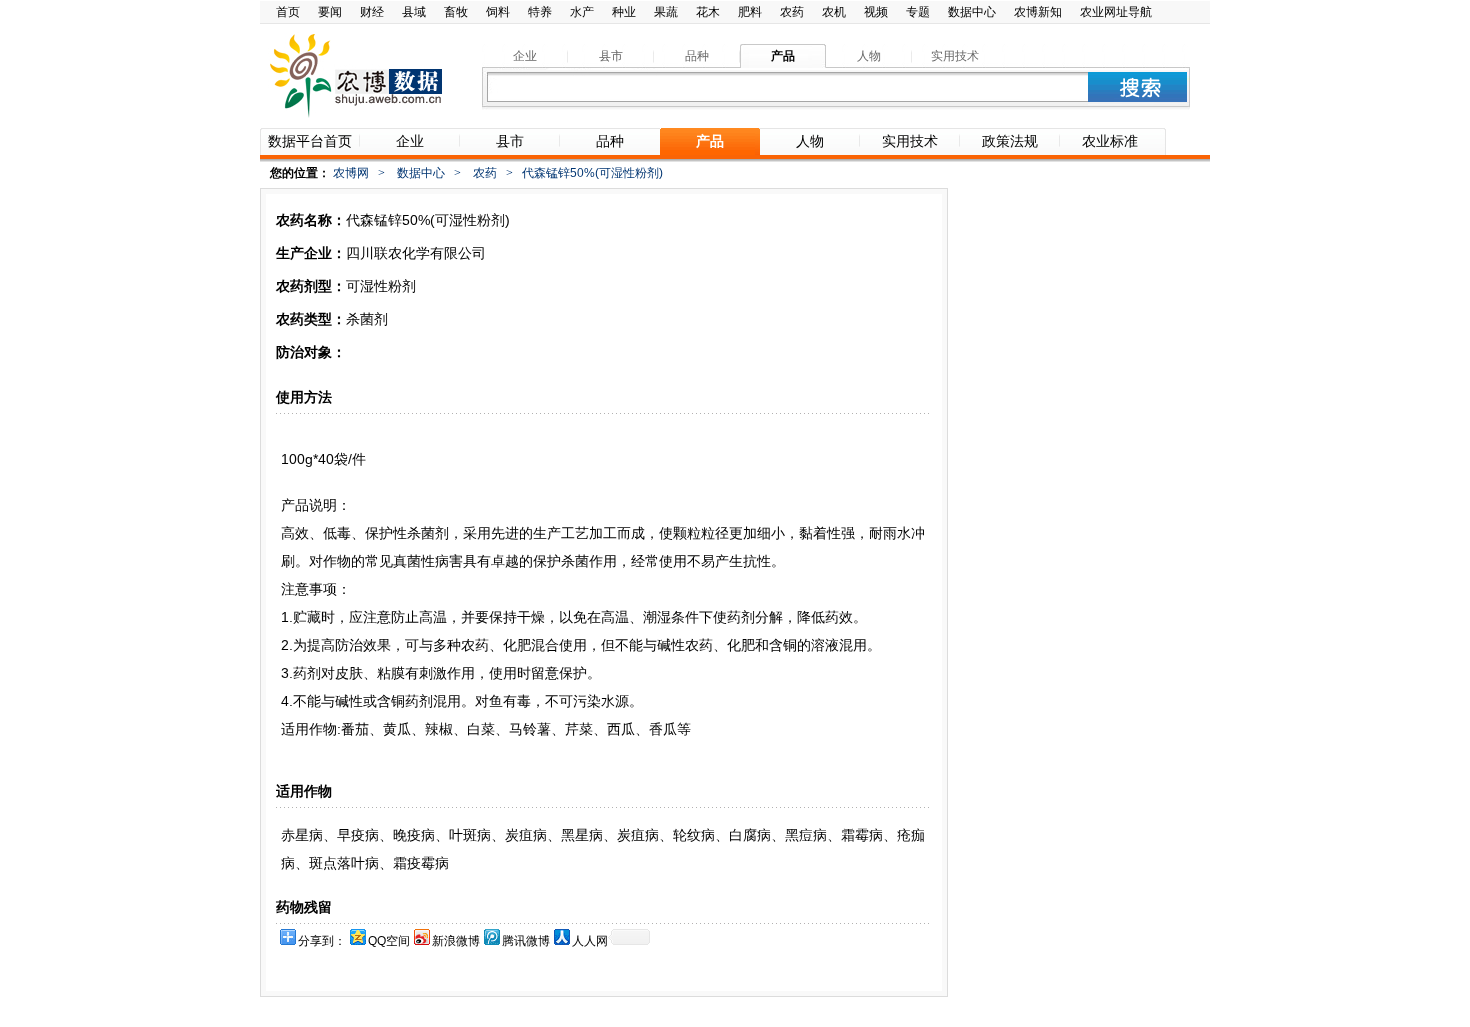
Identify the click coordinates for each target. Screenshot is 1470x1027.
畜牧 (456, 12)
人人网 (590, 941)
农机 (834, 12)
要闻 (330, 12)
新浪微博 (456, 941)
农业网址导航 (1116, 12)
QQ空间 (389, 941)
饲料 (498, 12)
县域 (414, 12)
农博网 (351, 173)
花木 (708, 12)
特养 (540, 12)
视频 (876, 12)
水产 (582, 12)
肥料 (750, 12)
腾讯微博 (526, 941)
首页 (288, 12)
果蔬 (666, 12)
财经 (372, 12)
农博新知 (1038, 12)
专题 (918, 12)
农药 (792, 12)
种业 (624, 12)
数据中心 (972, 12)
